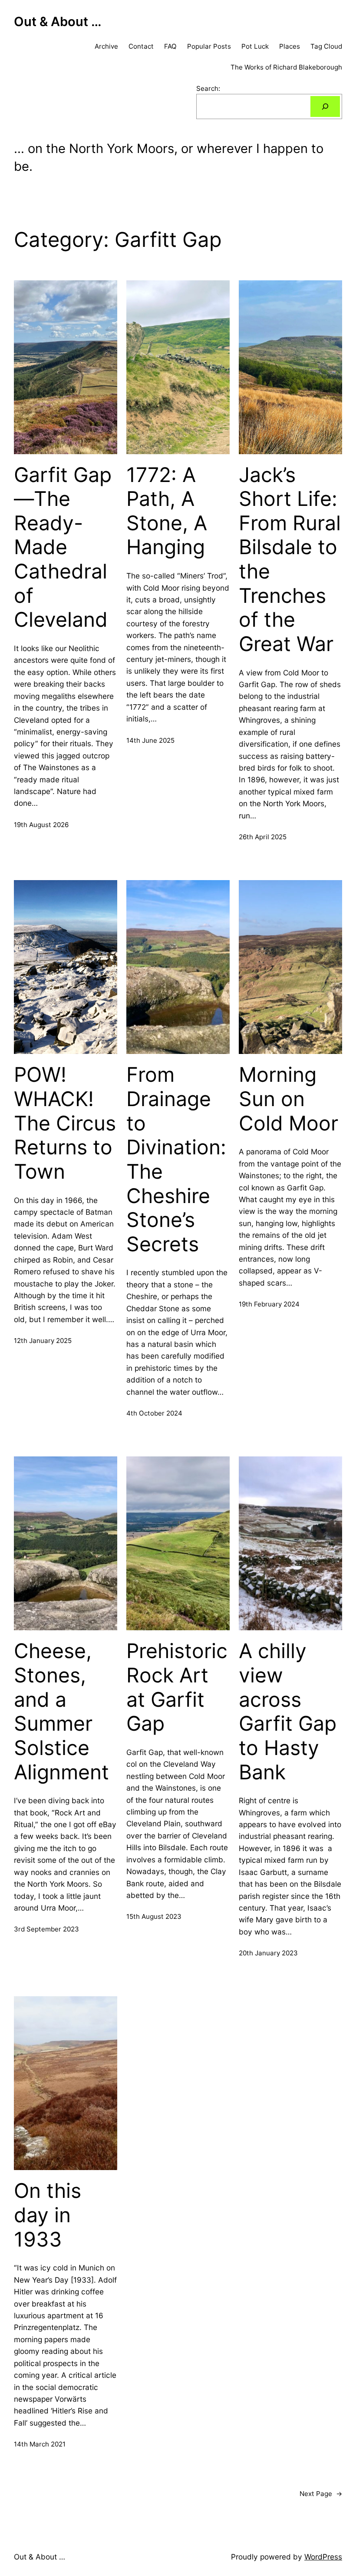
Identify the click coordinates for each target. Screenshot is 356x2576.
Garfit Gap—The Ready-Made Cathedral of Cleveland (63, 547)
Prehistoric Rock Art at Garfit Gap (177, 1687)
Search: (208, 88)
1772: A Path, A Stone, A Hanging (167, 511)
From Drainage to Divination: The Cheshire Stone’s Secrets (176, 1159)
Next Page (321, 2494)
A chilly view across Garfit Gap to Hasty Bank (288, 1711)
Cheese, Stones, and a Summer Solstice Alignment (61, 1711)
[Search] (325, 106)
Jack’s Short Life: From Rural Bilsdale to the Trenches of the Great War (290, 559)
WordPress (323, 2557)
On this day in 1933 (48, 2215)
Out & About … (58, 22)
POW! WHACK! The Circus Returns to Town (65, 1123)
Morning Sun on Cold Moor (288, 1099)
